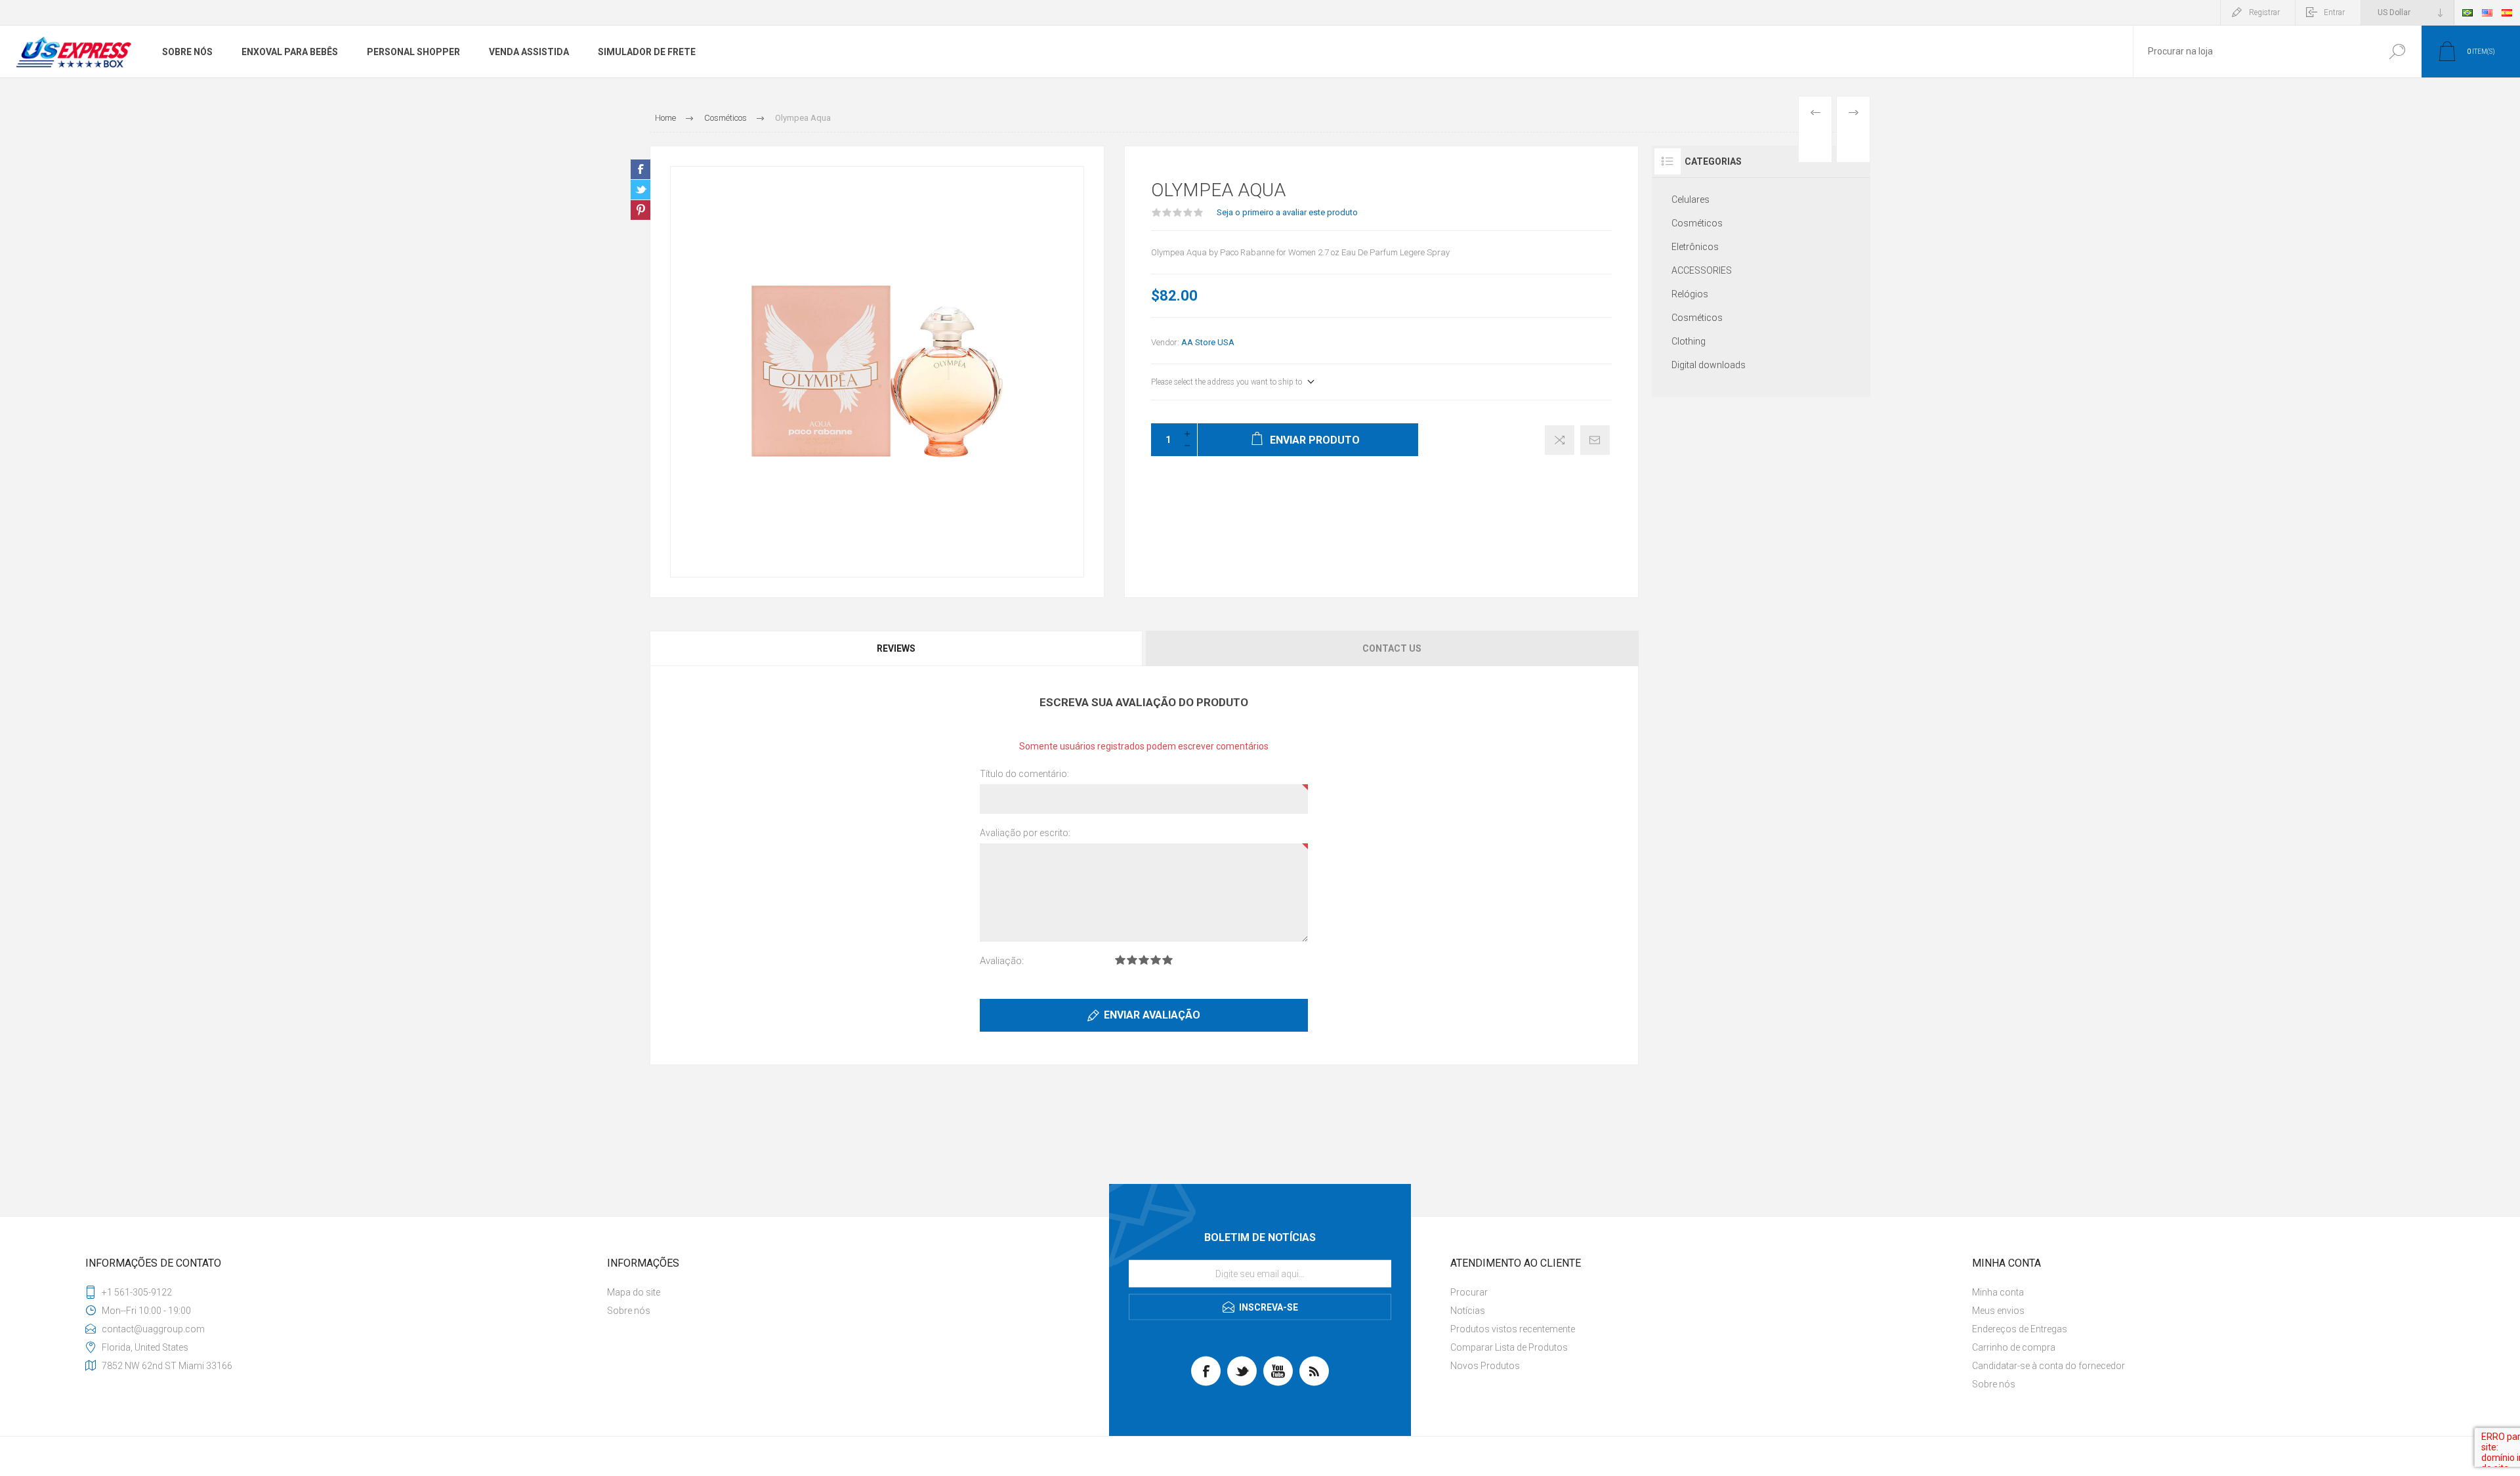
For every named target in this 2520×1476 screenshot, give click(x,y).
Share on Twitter (640, 190)
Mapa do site (634, 1292)
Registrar (2264, 12)
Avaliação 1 (1120, 960)
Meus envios (1998, 1311)
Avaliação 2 (1132, 960)
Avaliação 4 (1156, 960)
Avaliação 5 (1167, 960)
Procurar (2397, 52)
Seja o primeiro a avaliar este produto (1287, 212)
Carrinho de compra (2014, 1347)
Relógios (1690, 294)
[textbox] (2253, 52)
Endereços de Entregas (2020, 1329)
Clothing (1689, 341)
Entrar (2334, 12)
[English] (2487, 12)
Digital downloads (1709, 365)
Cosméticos (1697, 223)
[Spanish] (2507, 12)
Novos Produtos (1485, 1366)
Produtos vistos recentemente (1513, 1329)
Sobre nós (629, 1311)
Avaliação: (1002, 961)
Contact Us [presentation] (1392, 648)
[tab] (897, 648)
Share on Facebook (640, 169)
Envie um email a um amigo (1595, 440)
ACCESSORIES (1702, 270)
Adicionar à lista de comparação (1560, 440)
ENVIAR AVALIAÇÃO (1152, 1015)
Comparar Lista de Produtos (1509, 1347)
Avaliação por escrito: (1025, 833)
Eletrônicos (1695, 247)
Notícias (1468, 1311)
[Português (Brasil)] (2467, 12)
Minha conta (1998, 1292)
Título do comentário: (1024, 774)
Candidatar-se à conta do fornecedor (2048, 1366)
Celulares (1690, 200)
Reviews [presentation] (896, 648)
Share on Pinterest (640, 210)
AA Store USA (1208, 342)
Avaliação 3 (1144, 960)
